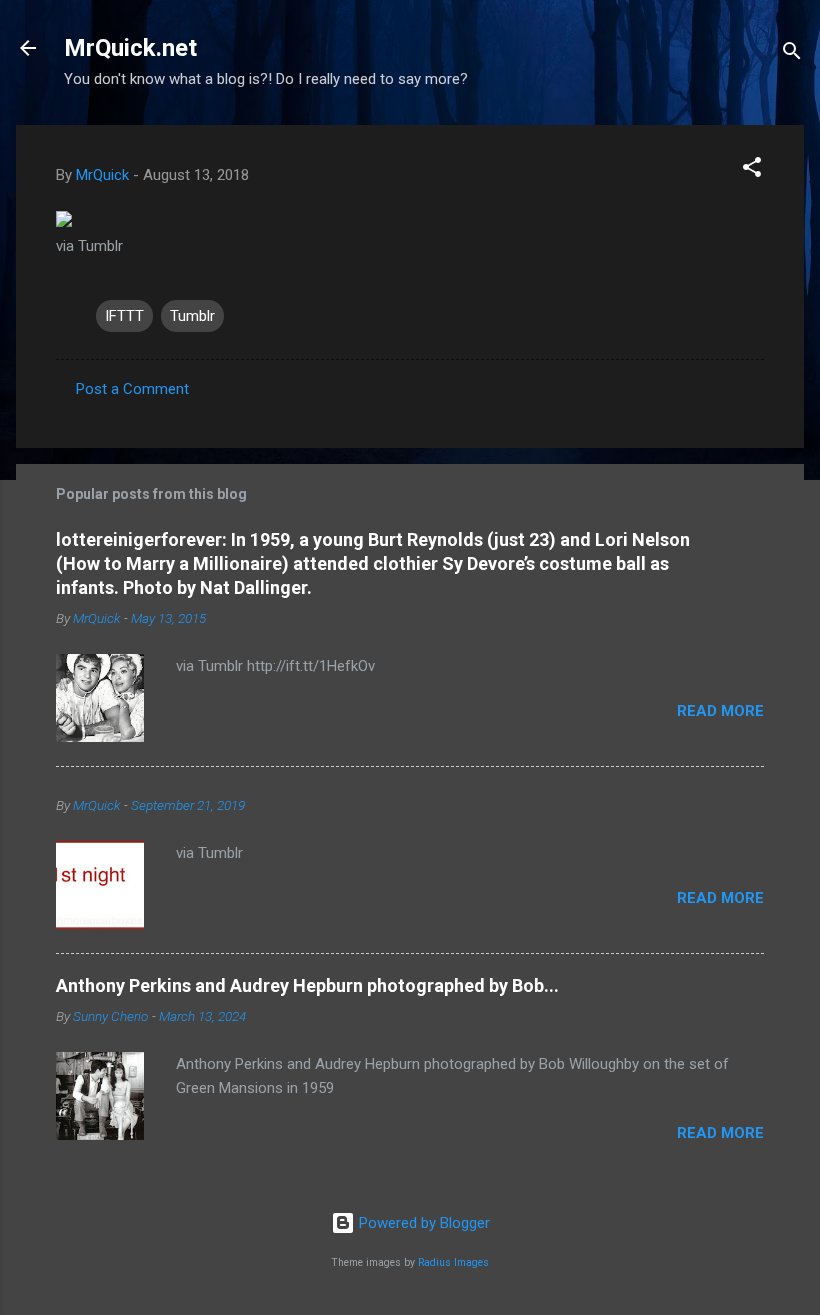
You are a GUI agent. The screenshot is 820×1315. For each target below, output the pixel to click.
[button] (752, 170)
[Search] (792, 54)
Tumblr (192, 316)
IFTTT (124, 316)
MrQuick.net (130, 48)
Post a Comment (132, 389)
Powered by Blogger (422, 1223)
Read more (720, 711)
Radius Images (453, 1262)
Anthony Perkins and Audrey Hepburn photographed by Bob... (307, 985)
